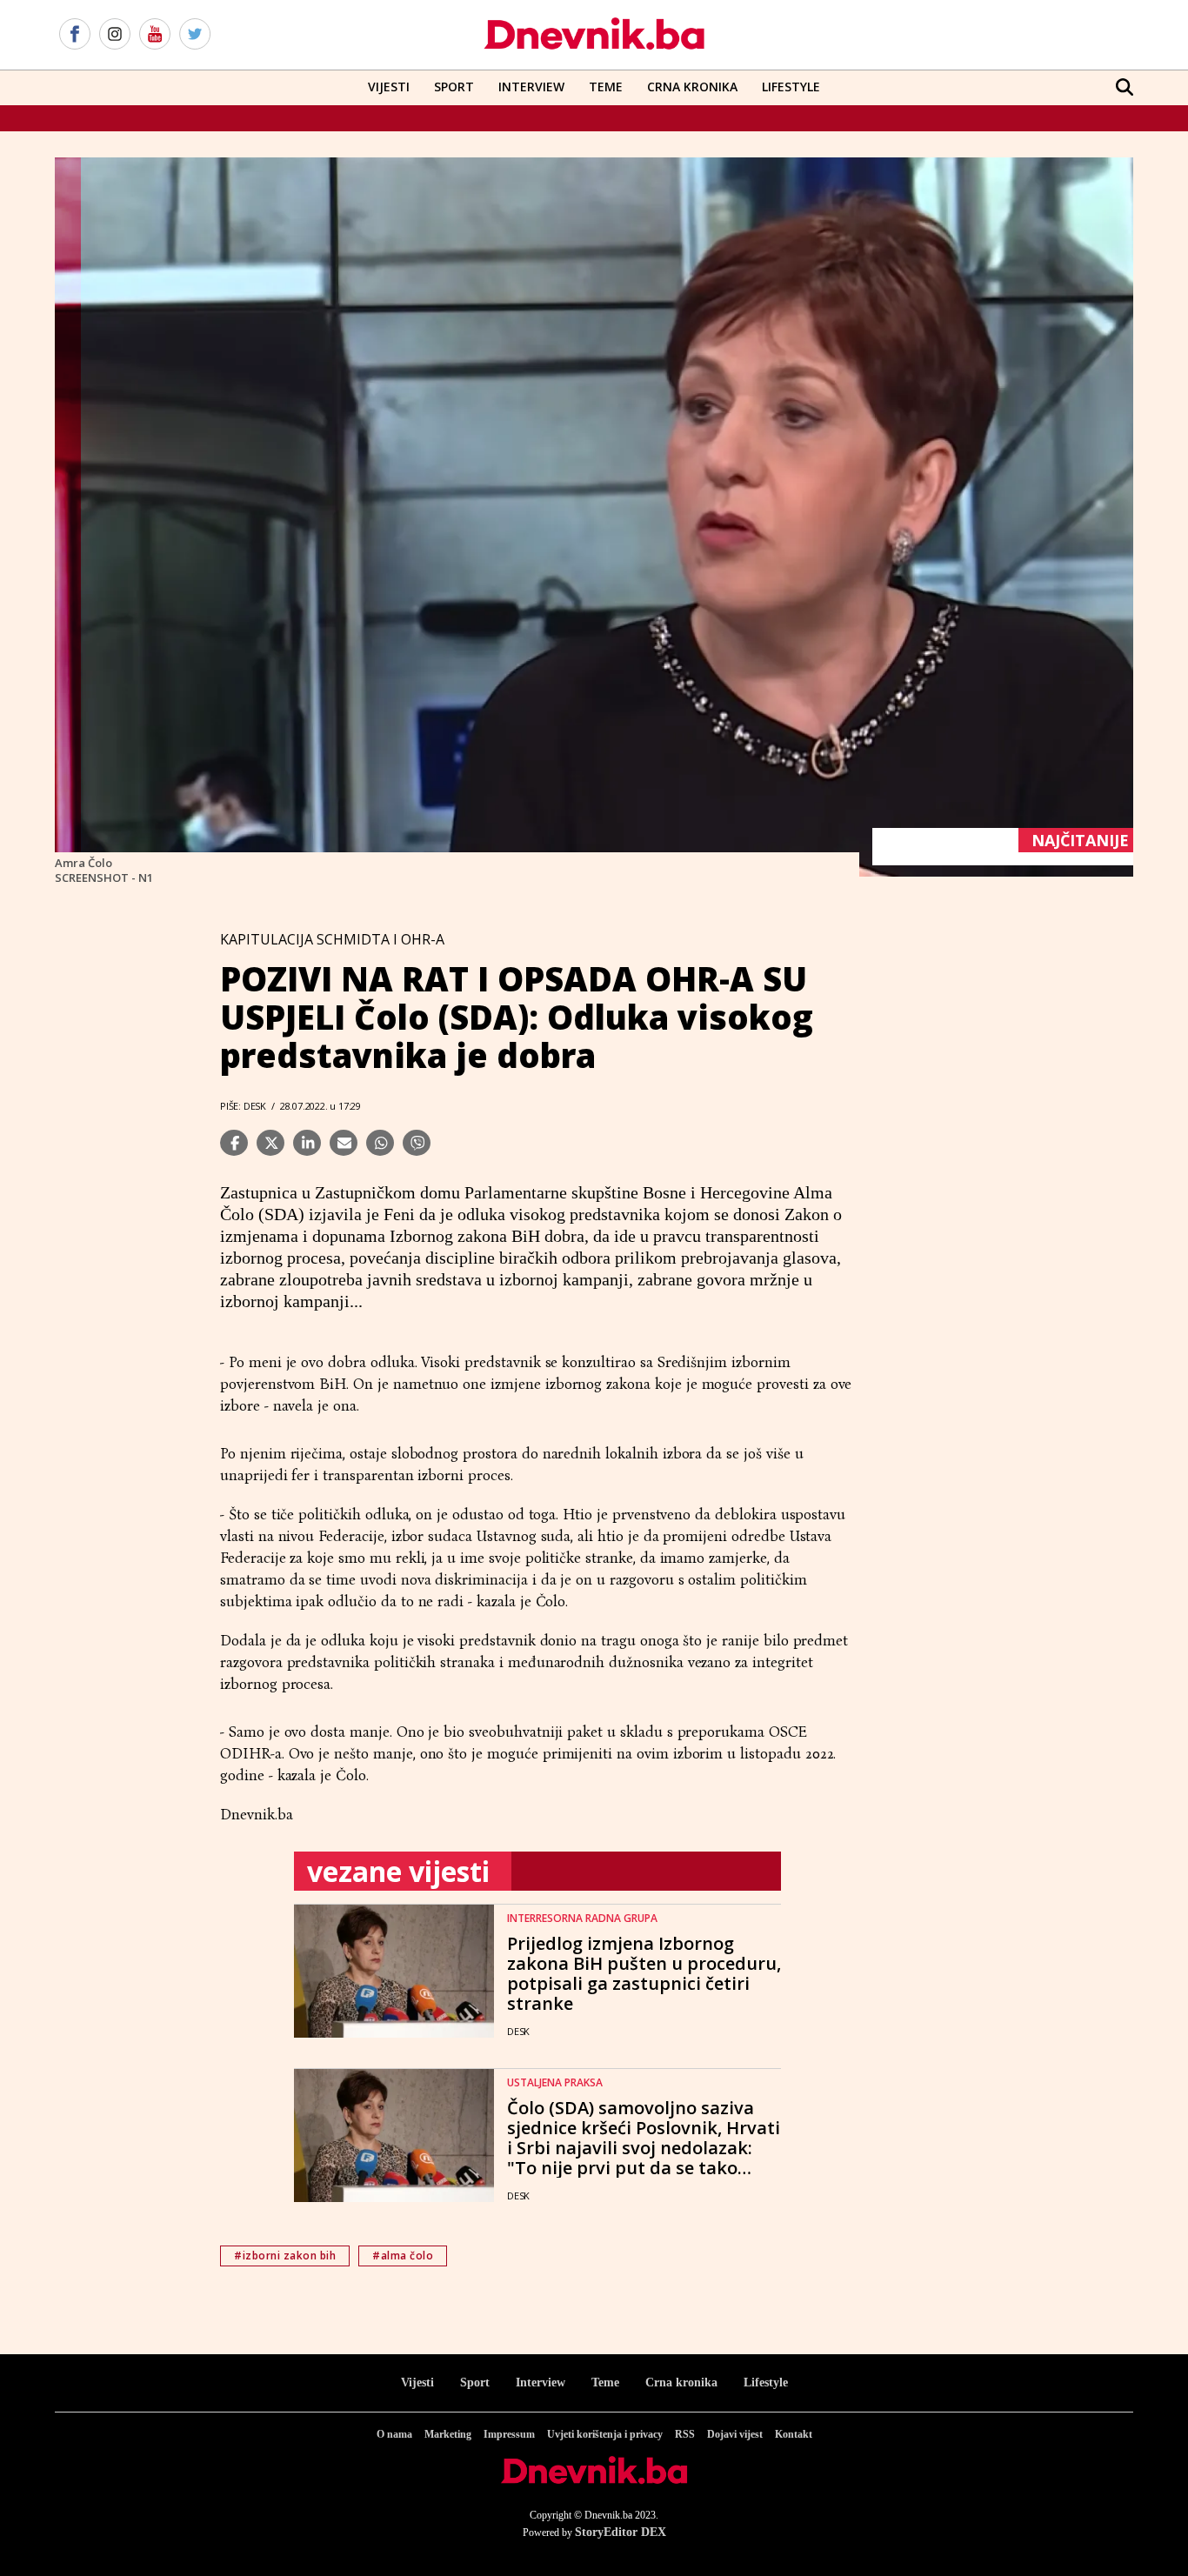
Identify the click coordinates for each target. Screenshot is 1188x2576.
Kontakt (794, 2434)
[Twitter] (195, 35)
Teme (606, 87)
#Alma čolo (403, 2256)
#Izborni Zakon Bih (285, 2256)
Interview (531, 87)
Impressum (509, 2434)
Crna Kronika (692, 87)
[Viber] (417, 1143)
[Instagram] (115, 35)
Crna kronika (681, 2382)
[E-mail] (344, 1143)
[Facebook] (75, 35)
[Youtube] (155, 35)
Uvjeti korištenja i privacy (605, 2434)
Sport (454, 87)
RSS (685, 2434)
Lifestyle (791, 87)
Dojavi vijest (735, 2434)
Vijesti (389, 87)
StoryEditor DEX (621, 2532)
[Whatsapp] (380, 1143)
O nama (394, 2434)
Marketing (448, 2434)
